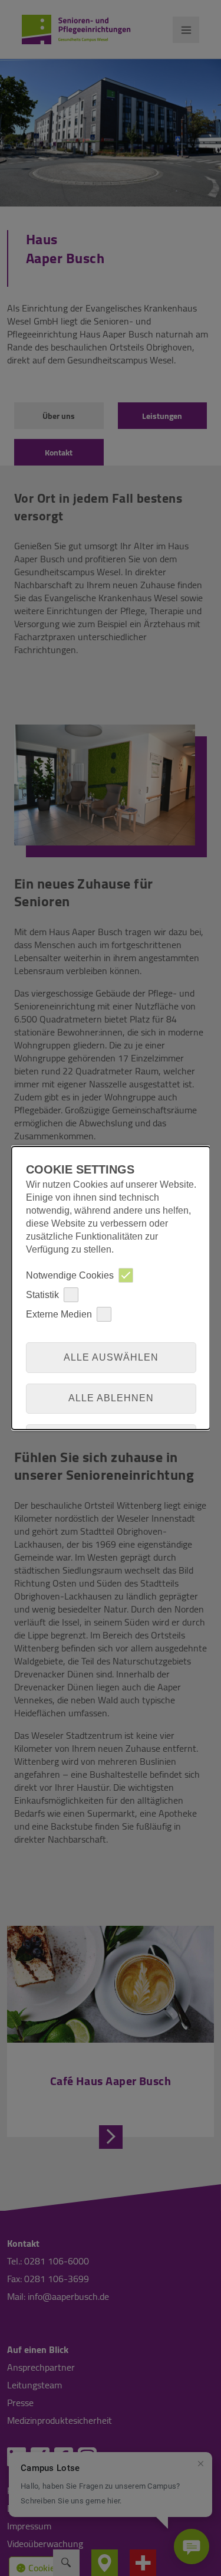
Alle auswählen (111, 1357)
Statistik (42, 1295)
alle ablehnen (111, 1398)
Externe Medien (58, 1314)
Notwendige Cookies (69, 1275)
